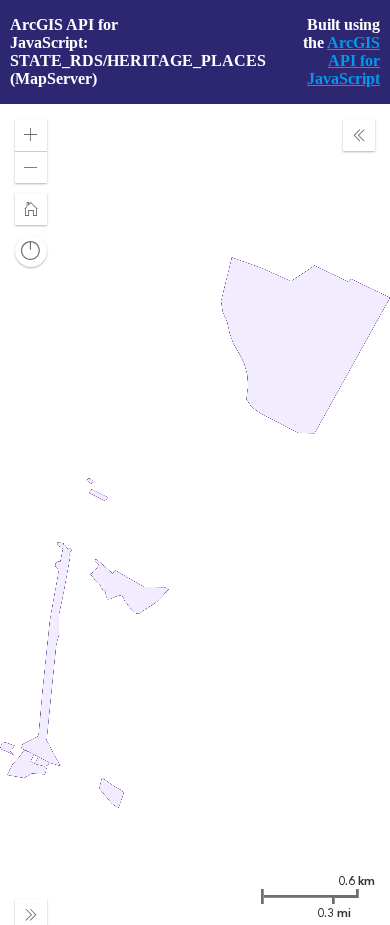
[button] (31, 135)
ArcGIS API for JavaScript (343, 60)
